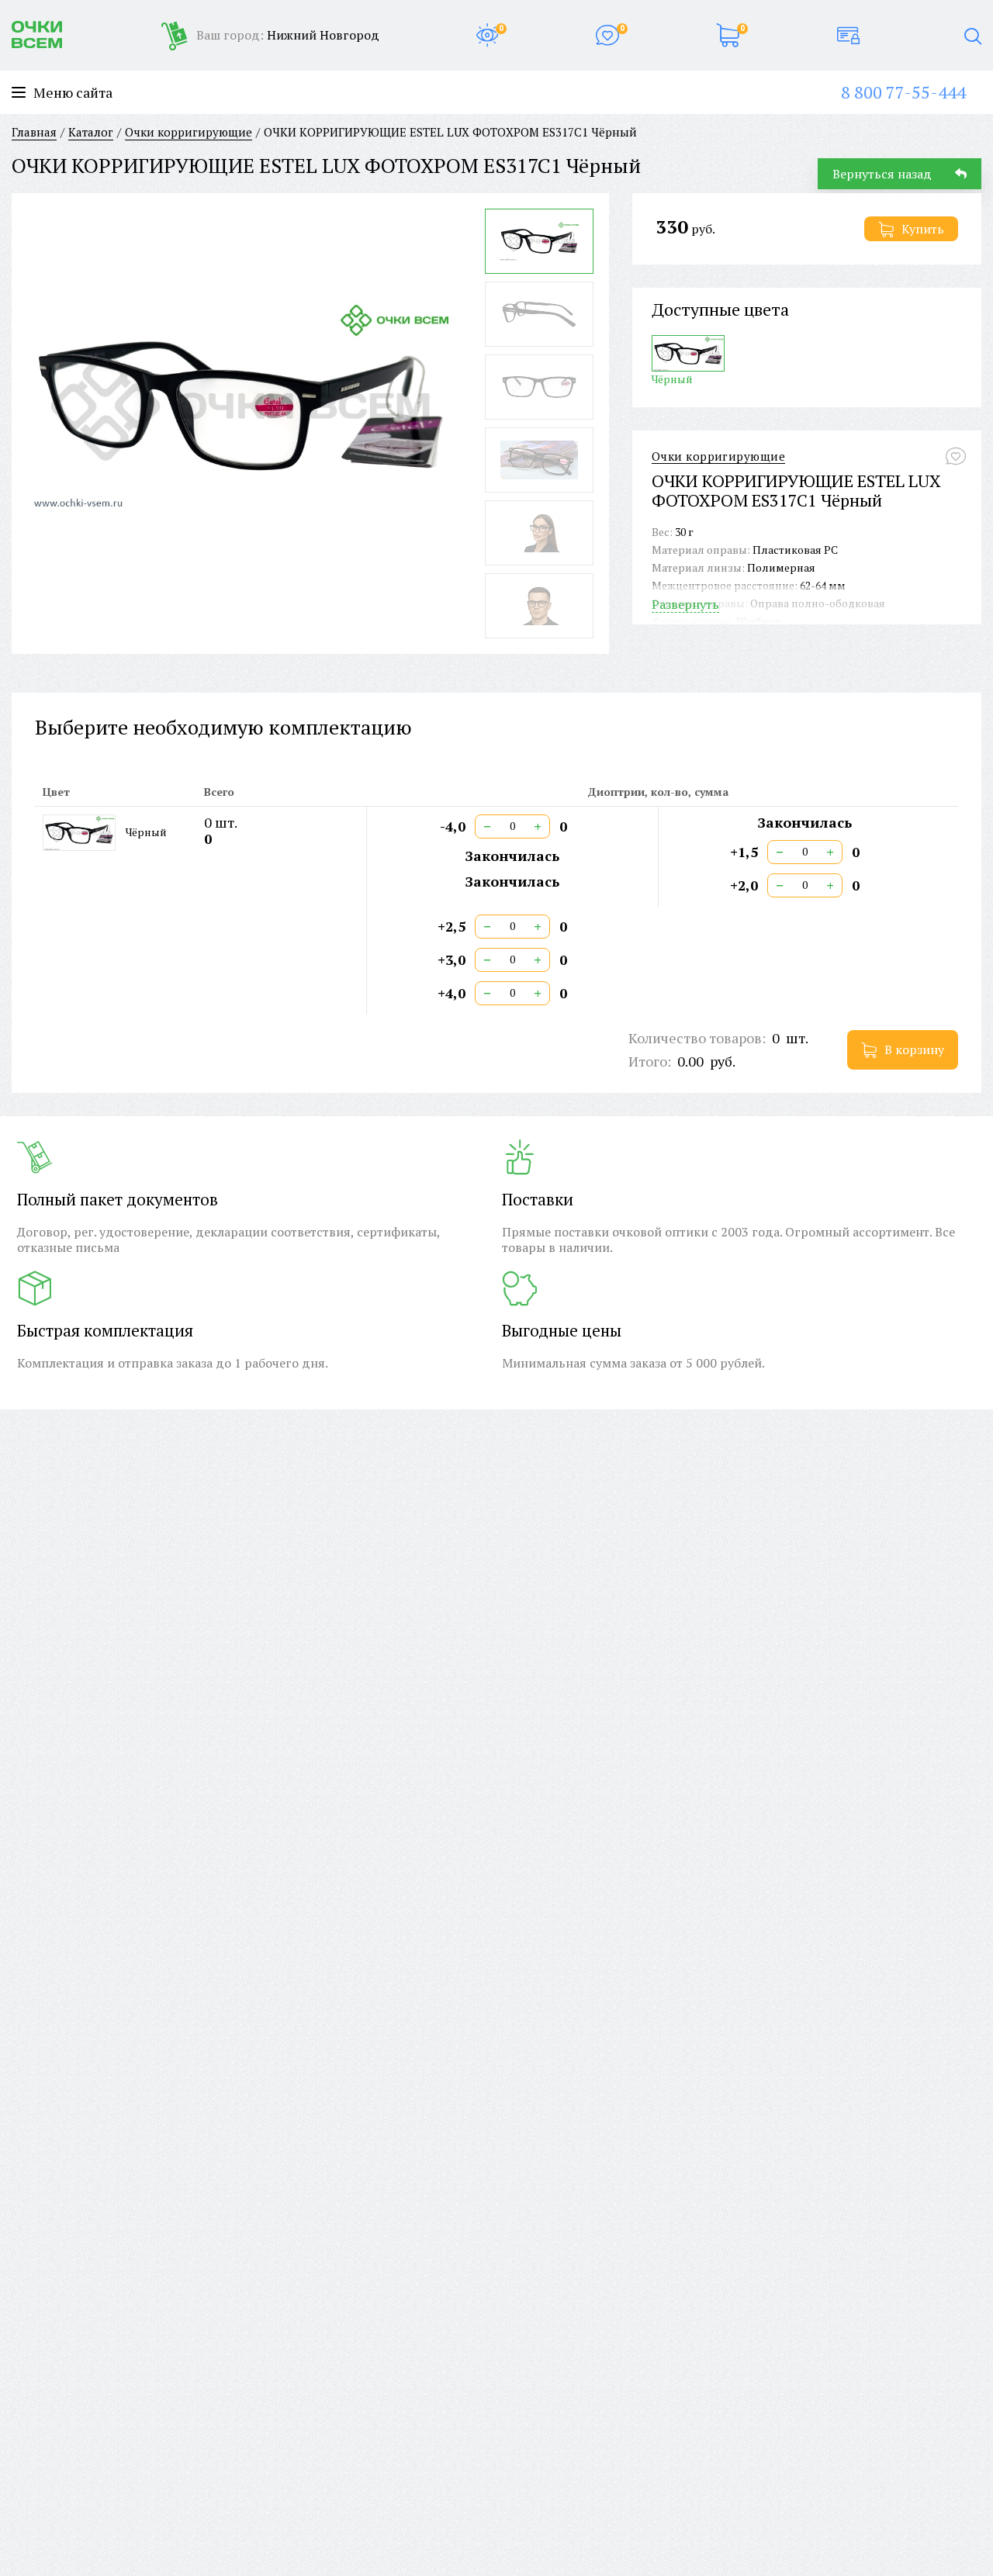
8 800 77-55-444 (903, 92)
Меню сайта (73, 93)
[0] (487, 35)
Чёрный (672, 379)
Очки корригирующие (718, 456)
